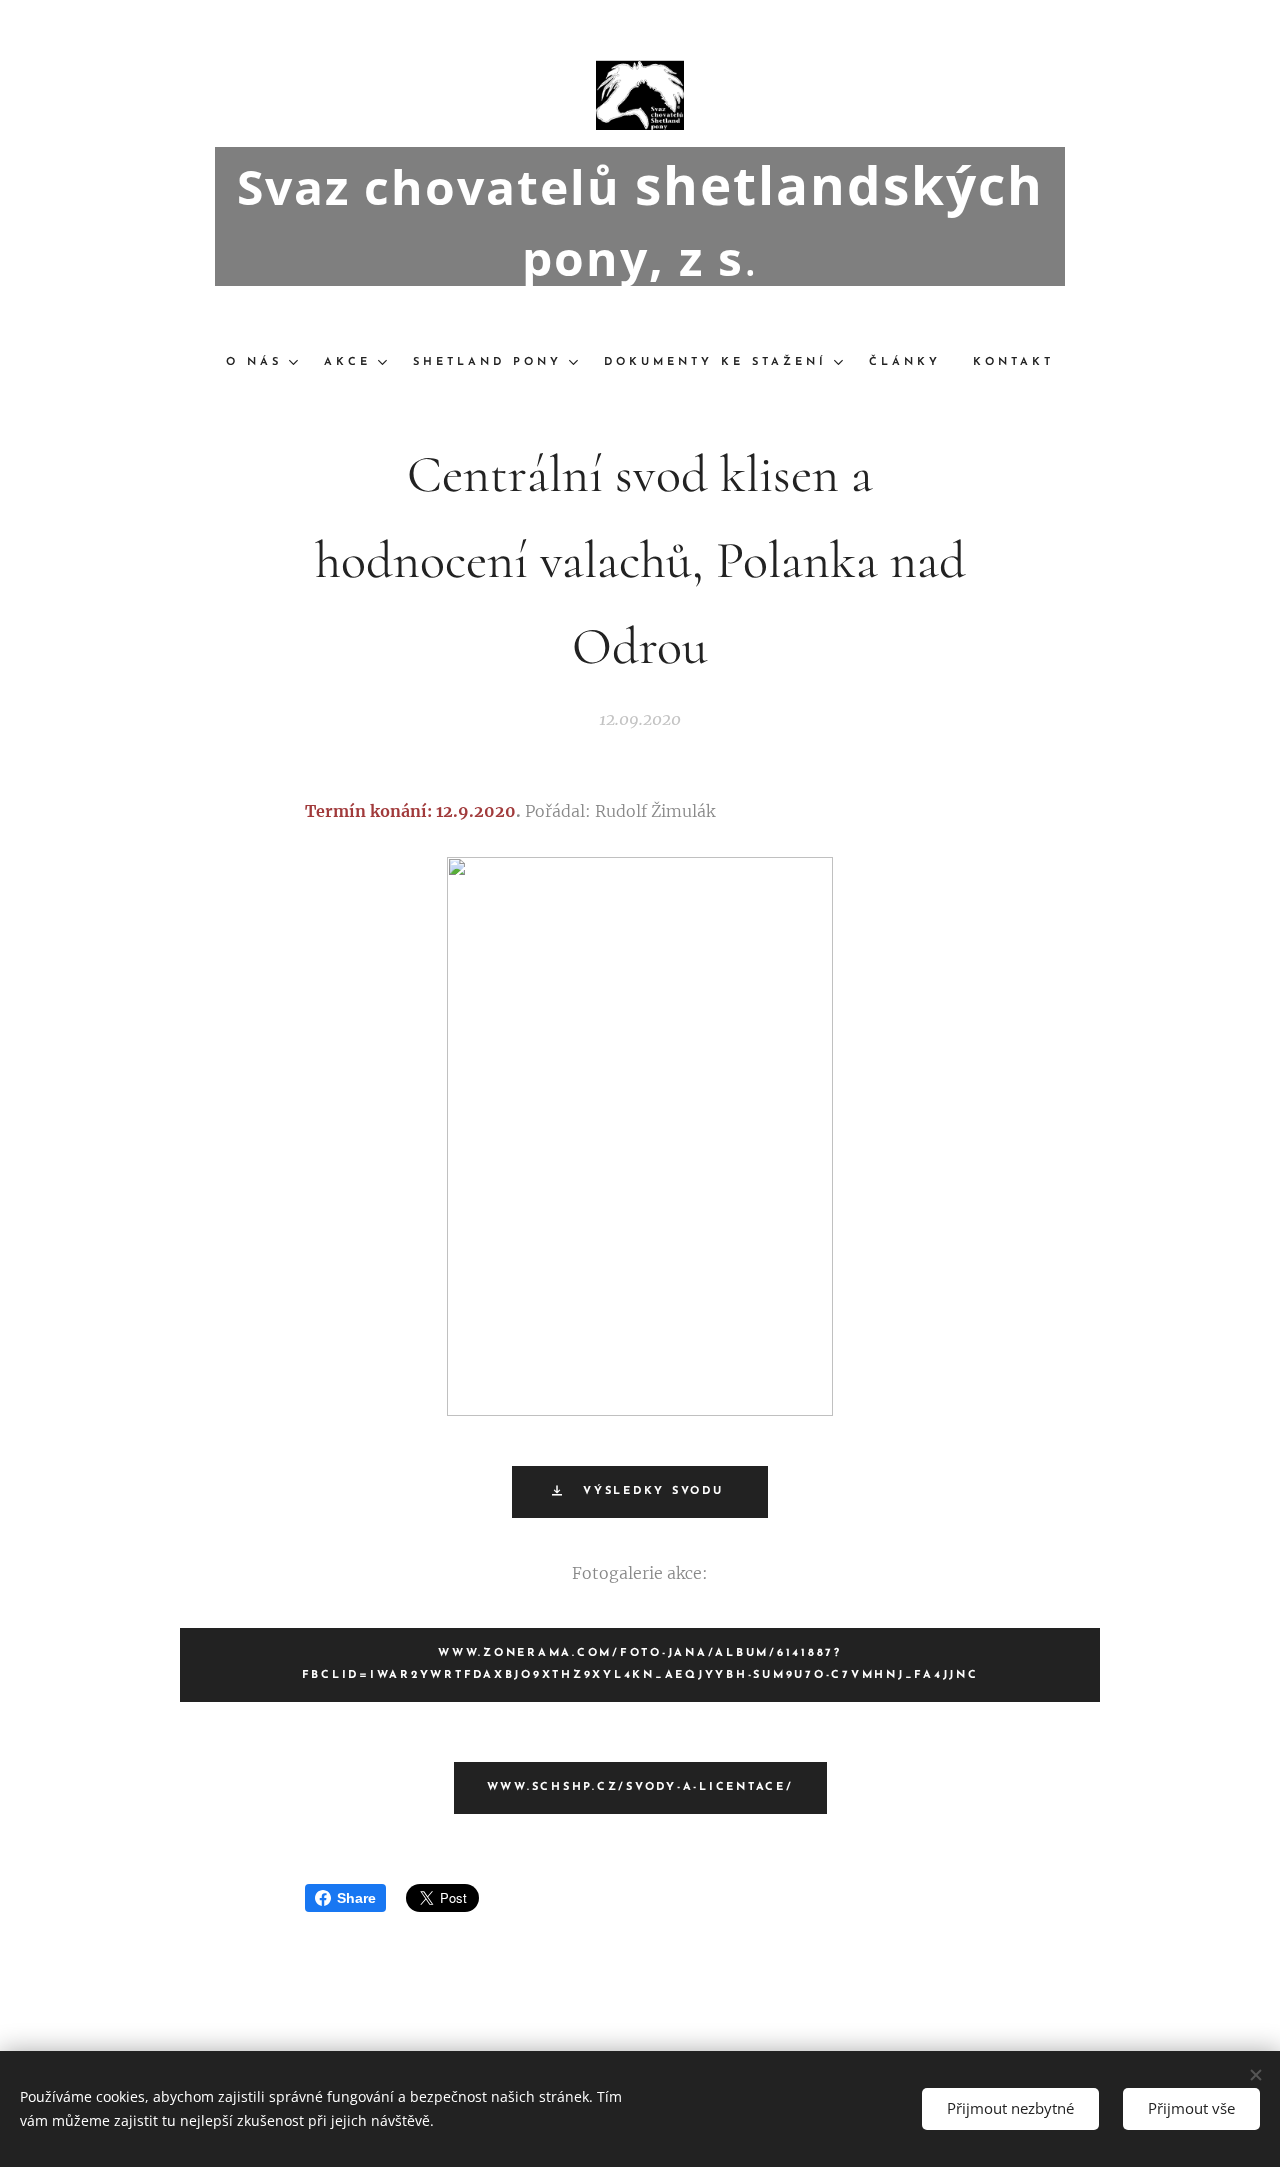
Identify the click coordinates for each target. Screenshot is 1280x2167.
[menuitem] (267, 363)
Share (356, 1898)
